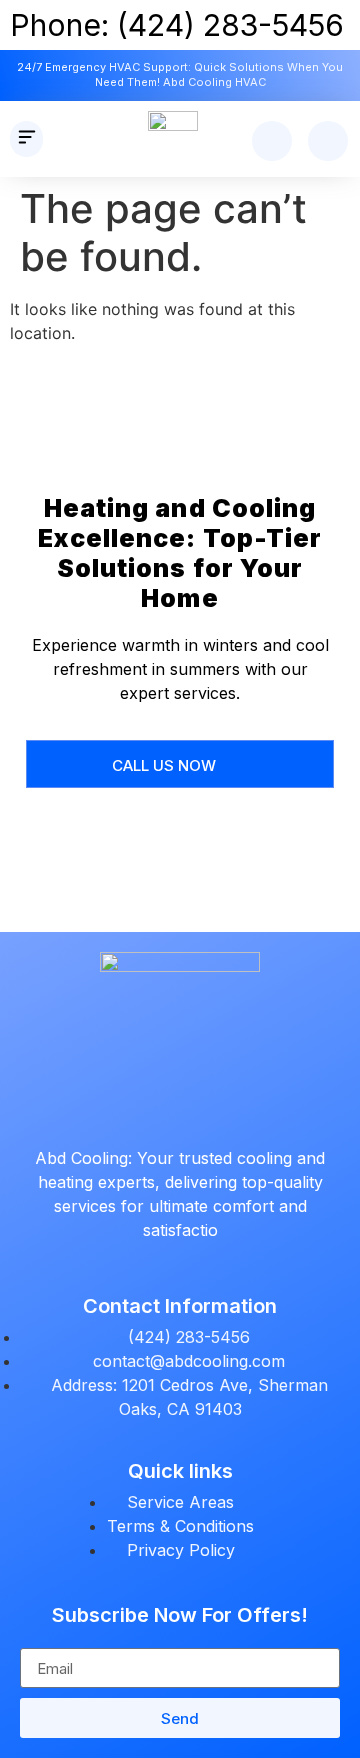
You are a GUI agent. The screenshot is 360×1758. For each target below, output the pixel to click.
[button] (26, 139)
